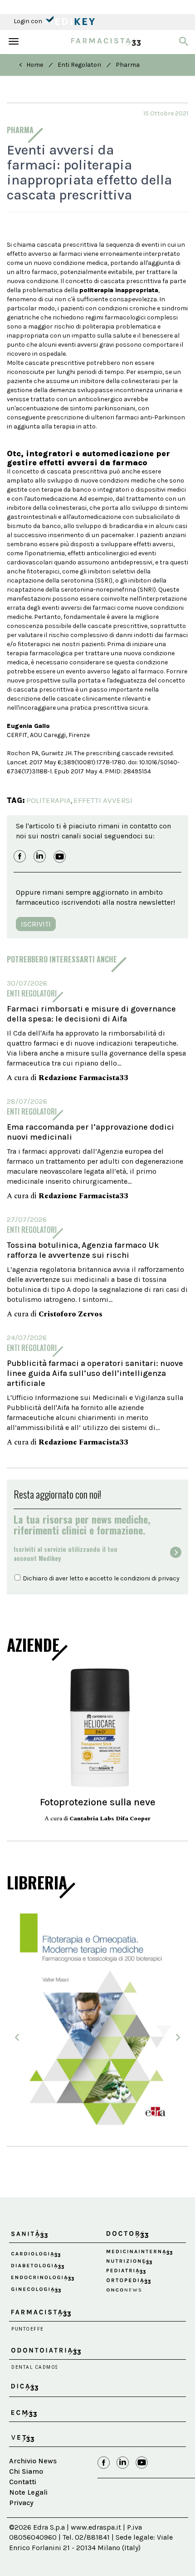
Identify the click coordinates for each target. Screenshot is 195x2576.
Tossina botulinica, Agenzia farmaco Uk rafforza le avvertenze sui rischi (83, 1250)
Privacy (21, 2503)
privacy (169, 1578)
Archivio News (33, 2461)
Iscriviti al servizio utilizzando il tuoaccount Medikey (66, 1554)
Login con (29, 21)
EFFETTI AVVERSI (103, 800)
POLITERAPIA (49, 800)
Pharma (128, 65)
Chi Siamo (26, 2471)
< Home (31, 65)
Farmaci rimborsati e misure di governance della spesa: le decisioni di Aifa (91, 1014)
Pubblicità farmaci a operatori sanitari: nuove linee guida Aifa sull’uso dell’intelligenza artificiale (95, 1373)
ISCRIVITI (36, 924)
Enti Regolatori (79, 65)
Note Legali (28, 2492)
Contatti (23, 2482)
